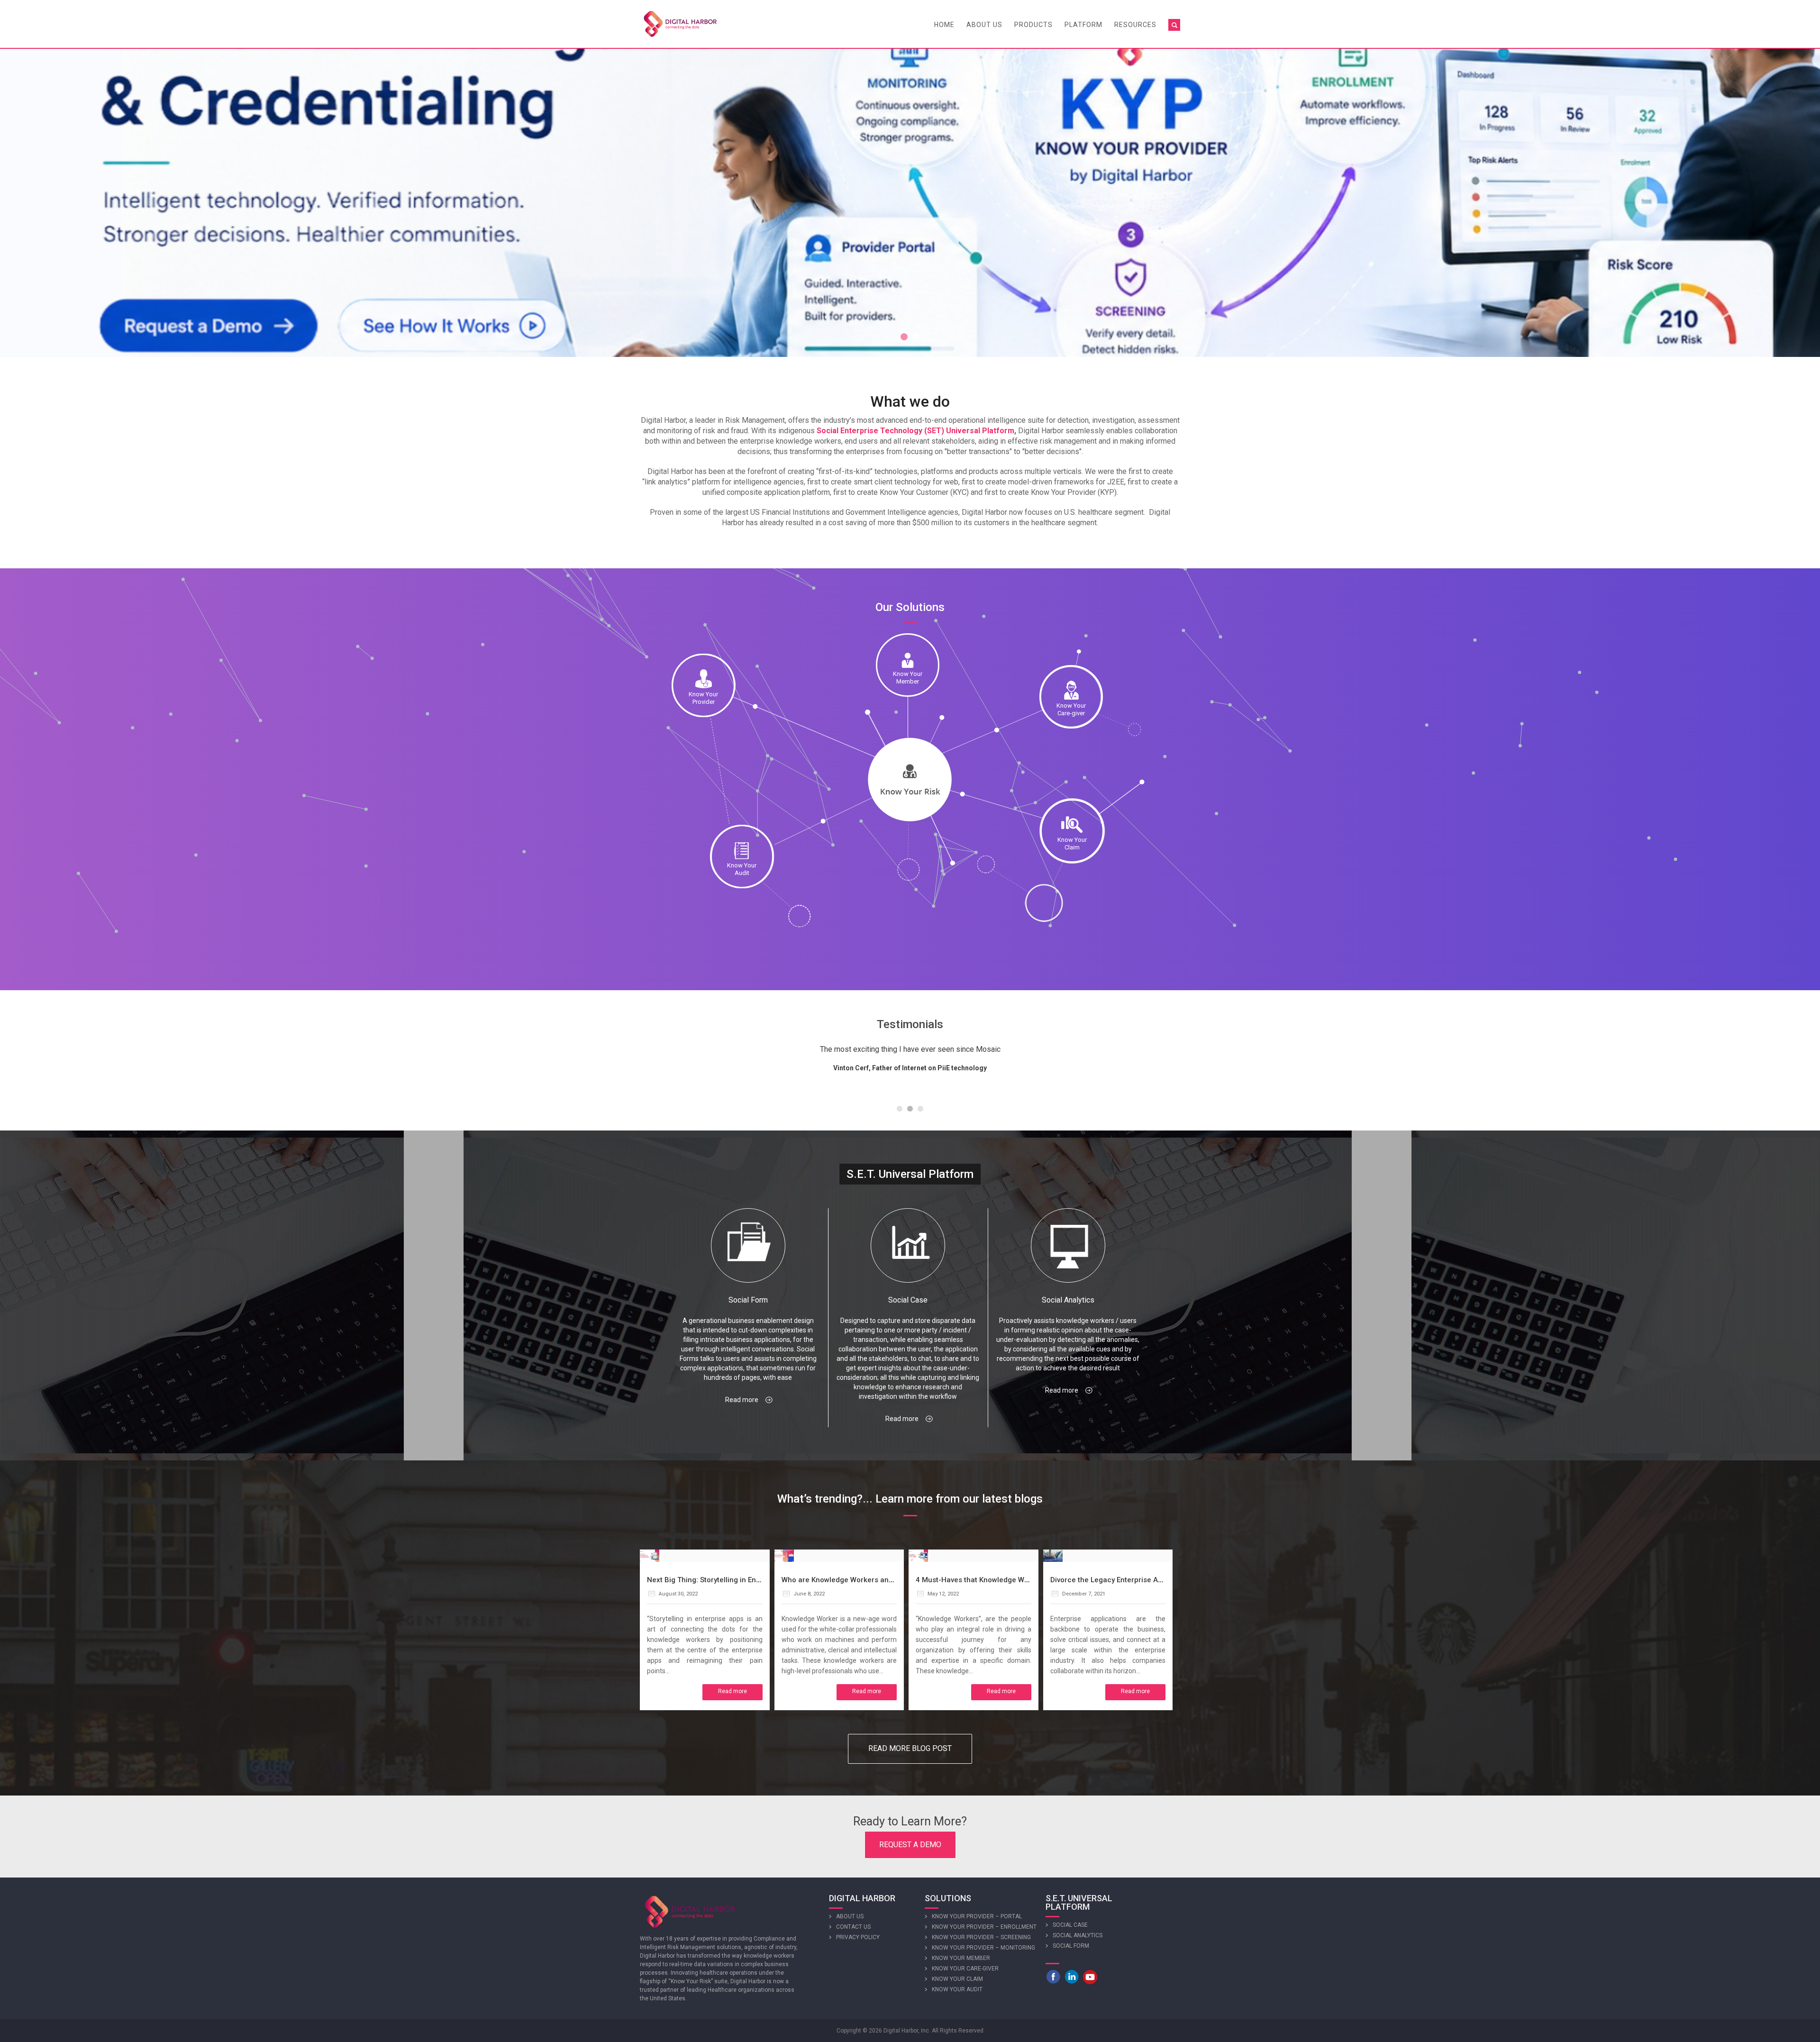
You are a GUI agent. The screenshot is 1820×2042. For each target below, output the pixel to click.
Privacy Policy (858, 1937)
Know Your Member (961, 1958)
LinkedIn (1072, 1977)
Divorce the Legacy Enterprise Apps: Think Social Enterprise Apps (1160, 1580)
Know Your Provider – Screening (981, 1937)
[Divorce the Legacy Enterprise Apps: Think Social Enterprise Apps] (1053, 1555)
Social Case (1070, 1925)
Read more (742, 1400)
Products (1033, 25)
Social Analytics (1078, 1935)
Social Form (1071, 1946)
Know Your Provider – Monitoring (983, 1948)
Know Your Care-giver (965, 1969)
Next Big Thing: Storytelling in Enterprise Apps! (725, 1580)
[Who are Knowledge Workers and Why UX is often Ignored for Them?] (784, 1555)
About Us (984, 25)
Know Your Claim (957, 1979)
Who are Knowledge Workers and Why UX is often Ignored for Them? (897, 1580)
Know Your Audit (957, 1989)
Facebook (1053, 1977)
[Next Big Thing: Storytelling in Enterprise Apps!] (650, 1555)
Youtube (1090, 1977)
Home (944, 25)
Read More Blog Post (910, 1748)
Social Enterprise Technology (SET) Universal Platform (915, 431)
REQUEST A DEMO (910, 1845)
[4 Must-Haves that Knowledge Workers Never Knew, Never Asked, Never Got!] (918, 1555)
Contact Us (853, 1927)
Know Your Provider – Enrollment (984, 1927)
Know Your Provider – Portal (977, 1916)
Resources (1135, 25)
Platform (1083, 25)
